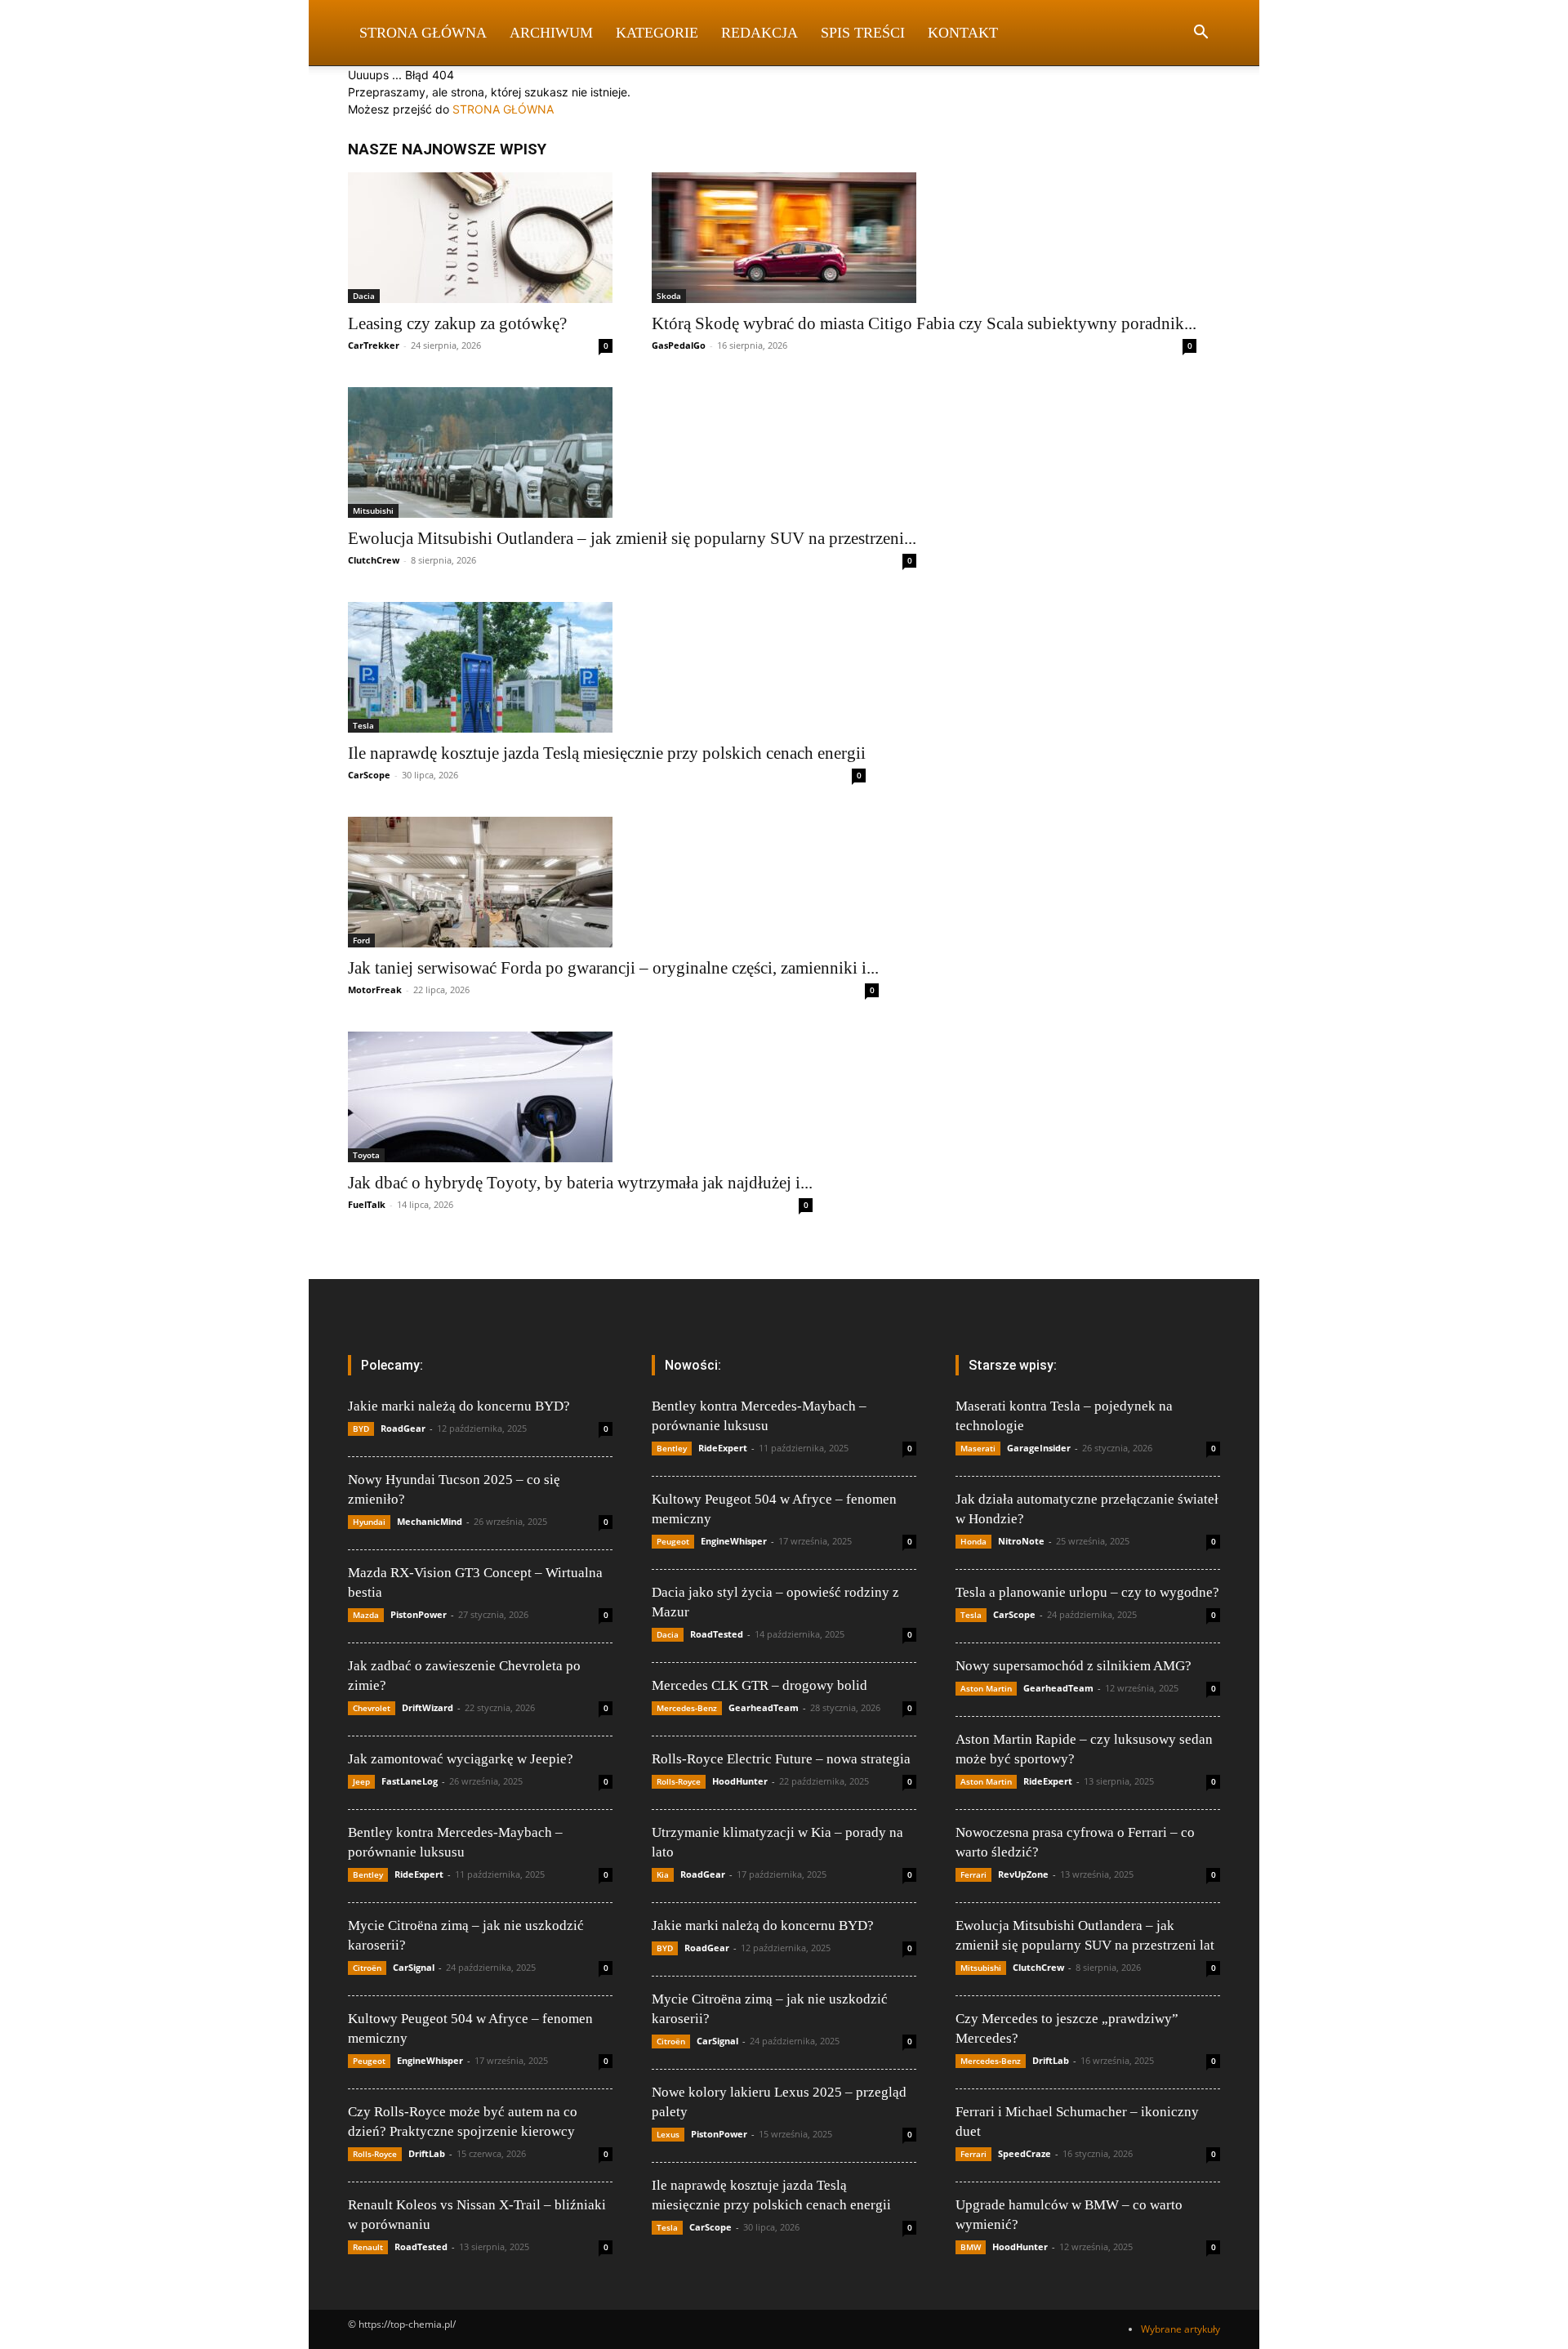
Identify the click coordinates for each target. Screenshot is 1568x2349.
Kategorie (657, 33)
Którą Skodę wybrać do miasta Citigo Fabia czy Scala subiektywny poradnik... (924, 323)
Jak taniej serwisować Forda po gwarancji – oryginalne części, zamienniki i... (613, 968)
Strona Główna (423, 33)
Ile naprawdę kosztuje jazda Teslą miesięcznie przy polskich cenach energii (607, 753)
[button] (1200, 34)
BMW (971, 2247)
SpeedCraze (1025, 2153)
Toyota (366, 1155)
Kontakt (963, 33)
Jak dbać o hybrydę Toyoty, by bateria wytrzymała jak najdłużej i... (580, 1183)
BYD (361, 1429)
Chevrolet (372, 1708)
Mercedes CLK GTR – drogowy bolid (759, 1685)
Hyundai (369, 1522)
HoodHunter (740, 1781)
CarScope (369, 775)
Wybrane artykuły (1180, 2329)
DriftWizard (428, 1707)
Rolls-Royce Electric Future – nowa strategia (781, 1759)
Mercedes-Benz (687, 1708)
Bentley (368, 1874)
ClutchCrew (374, 560)
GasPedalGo (679, 345)
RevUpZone (1023, 1874)
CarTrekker (374, 345)
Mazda (366, 1615)
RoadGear (403, 1428)
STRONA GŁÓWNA (503, 109)
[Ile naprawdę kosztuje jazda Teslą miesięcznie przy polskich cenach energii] (607, 667)
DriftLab (427, 2153)
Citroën (367, 1968)
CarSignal (414, 1967)
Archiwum (551, 33)
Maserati (978, 1448)
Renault (368, 2247)
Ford (361, 940)
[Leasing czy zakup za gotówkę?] (480, 238)
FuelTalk (367, 1204)
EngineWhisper (430, 2060)
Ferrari (973, 1874)
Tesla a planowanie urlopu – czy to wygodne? (1087, 1592)
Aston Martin (986, 1688)
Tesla (363, 725)
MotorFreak (375, 990)
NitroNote (1021, 1541)
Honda (973, 1541)
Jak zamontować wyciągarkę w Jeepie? (461, 1759)
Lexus (668, 2134)
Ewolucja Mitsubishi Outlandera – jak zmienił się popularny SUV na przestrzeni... (632, 538)
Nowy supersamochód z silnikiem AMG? (1074, 1666)
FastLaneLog (410, 1781)
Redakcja (759, 33)
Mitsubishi (373, 510)
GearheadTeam (764, 1707)
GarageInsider (1039, 1448)
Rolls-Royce (375, 2154)
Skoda (669, 296)
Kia (663, 1874)
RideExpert (419, 1874)
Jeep (361, 1781)
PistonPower (419, 1614)
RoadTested (421, 2246)
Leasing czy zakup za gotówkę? (457, 323)
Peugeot (369, 2061)
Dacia (364, 296)
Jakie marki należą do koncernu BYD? (459, 1406)
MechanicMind (430, 1521)
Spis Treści (863, 33)
